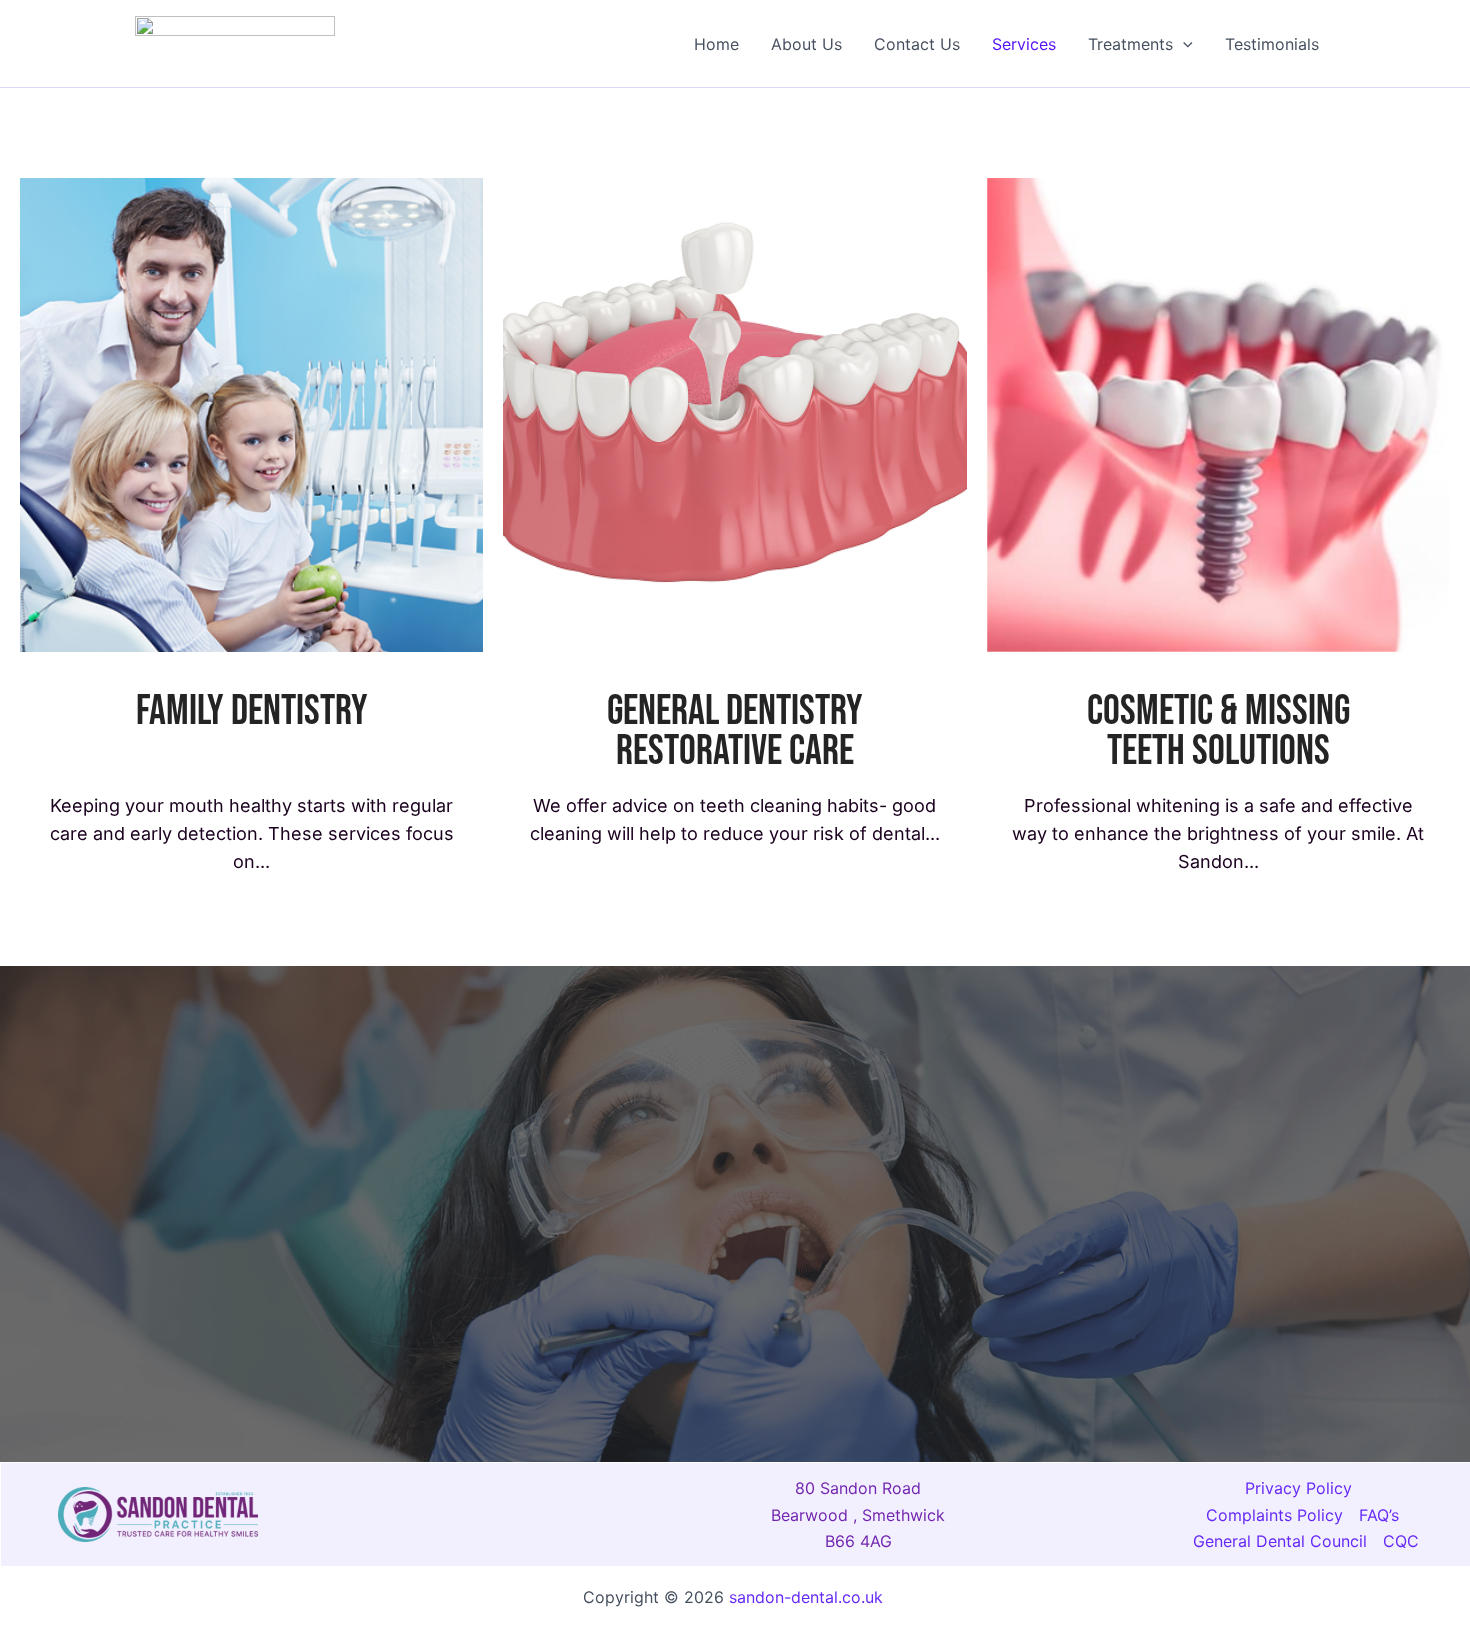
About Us (806, 44)
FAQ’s (1379, 1515)
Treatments (1130, 44)
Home (716, 44)
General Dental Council (1280, 1541)
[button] (1183, 44)
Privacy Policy (1298, 1488)
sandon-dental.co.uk (808, 1597)
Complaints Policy (1274, 1515)
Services (1024, 44)
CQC (1401, 1541)
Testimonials (1272, 44)
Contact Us (917, 44)
